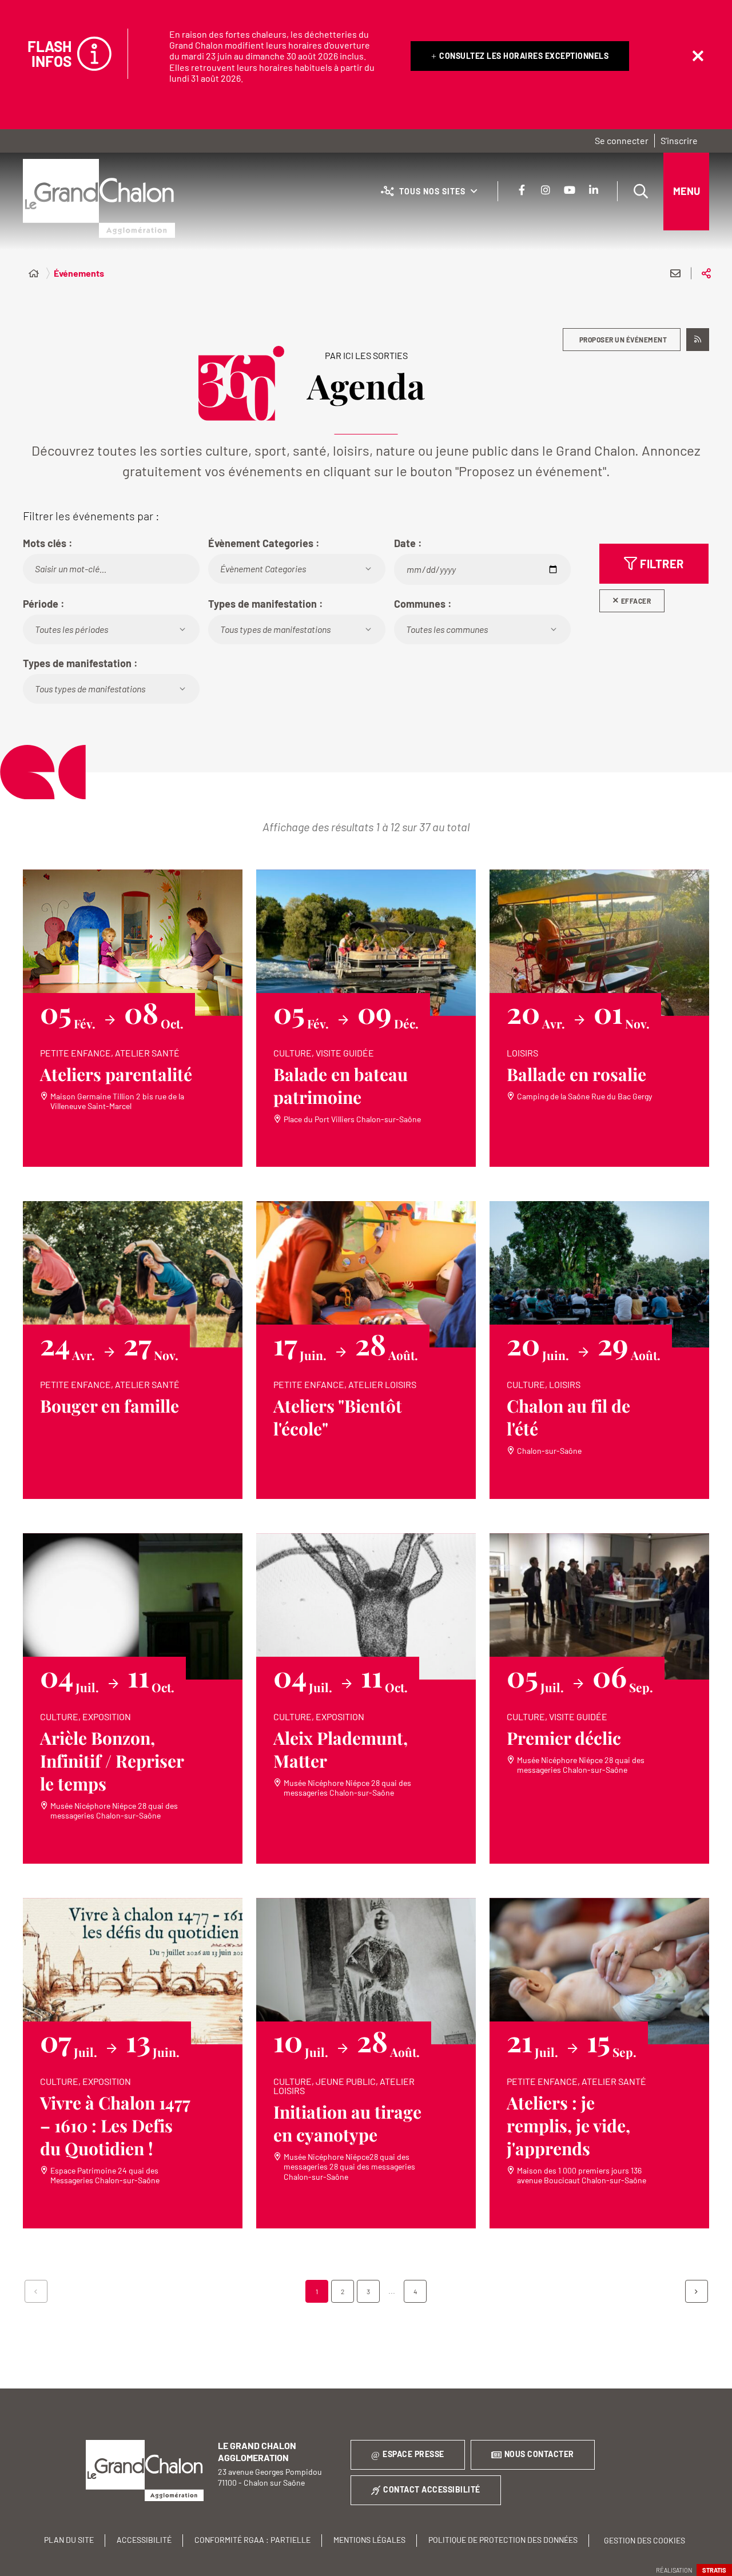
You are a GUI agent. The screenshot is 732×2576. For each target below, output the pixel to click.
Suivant (697, 2291)
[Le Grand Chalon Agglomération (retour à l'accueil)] (99, 198)
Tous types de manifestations (275, 629)
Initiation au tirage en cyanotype (347, 2123)
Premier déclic (564, 1738)
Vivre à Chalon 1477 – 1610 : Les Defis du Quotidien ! (115, 2126)
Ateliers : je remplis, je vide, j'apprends (568, 2126)
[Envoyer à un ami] (675, 273)
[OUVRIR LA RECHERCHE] (640, 192)
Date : (408, 543)
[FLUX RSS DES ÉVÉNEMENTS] (698, 340)
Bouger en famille (110, 1406)
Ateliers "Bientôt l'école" (338, 1417)
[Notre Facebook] (522, 190)
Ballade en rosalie (576, 1074)
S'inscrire (679, 140)
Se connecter (622, 140)
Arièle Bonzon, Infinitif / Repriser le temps (112, 1761)
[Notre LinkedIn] (594, 190)
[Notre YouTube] (570, 190)
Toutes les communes (447, 629)
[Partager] (706, 273)
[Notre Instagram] (546, 190)
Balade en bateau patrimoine (341, 1086)
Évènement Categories (263, 569)
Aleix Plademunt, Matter (341, 1749)
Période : (44, 604)
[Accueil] (34, 273)
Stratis (714, 2570)
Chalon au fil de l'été (568, 1417)
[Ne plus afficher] (698, 56)
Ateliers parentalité (116, 1074)
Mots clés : (48, 543)
